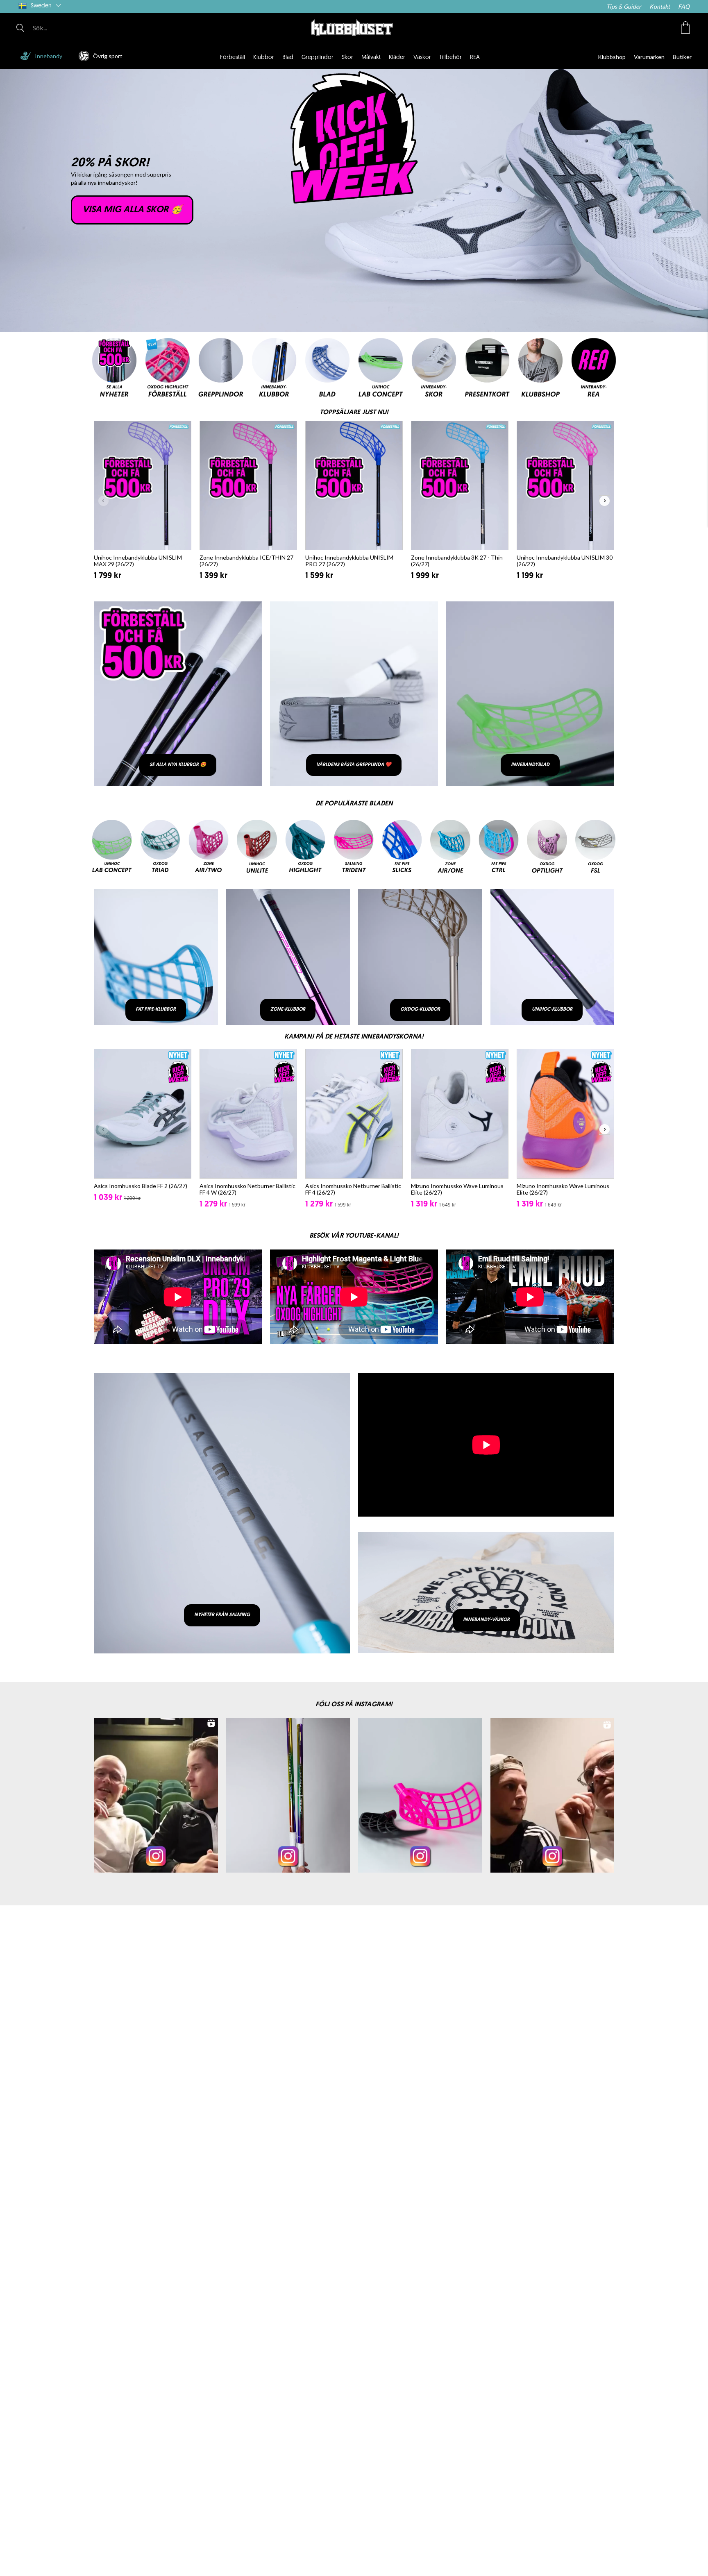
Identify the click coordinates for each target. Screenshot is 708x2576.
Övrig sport (108, 56)
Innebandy (49, 56)
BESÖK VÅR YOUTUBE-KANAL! (354, 1236)
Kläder (397, 58)
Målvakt (371, 58)
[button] (685, 27)
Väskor (422, 58)
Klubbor (264, 58)
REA (475, 58)
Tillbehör (450, 58)
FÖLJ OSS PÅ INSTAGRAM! (354, 1705)
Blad (288, 58)
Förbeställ (233, 58)
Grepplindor (318, 58)
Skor (347, 58)
